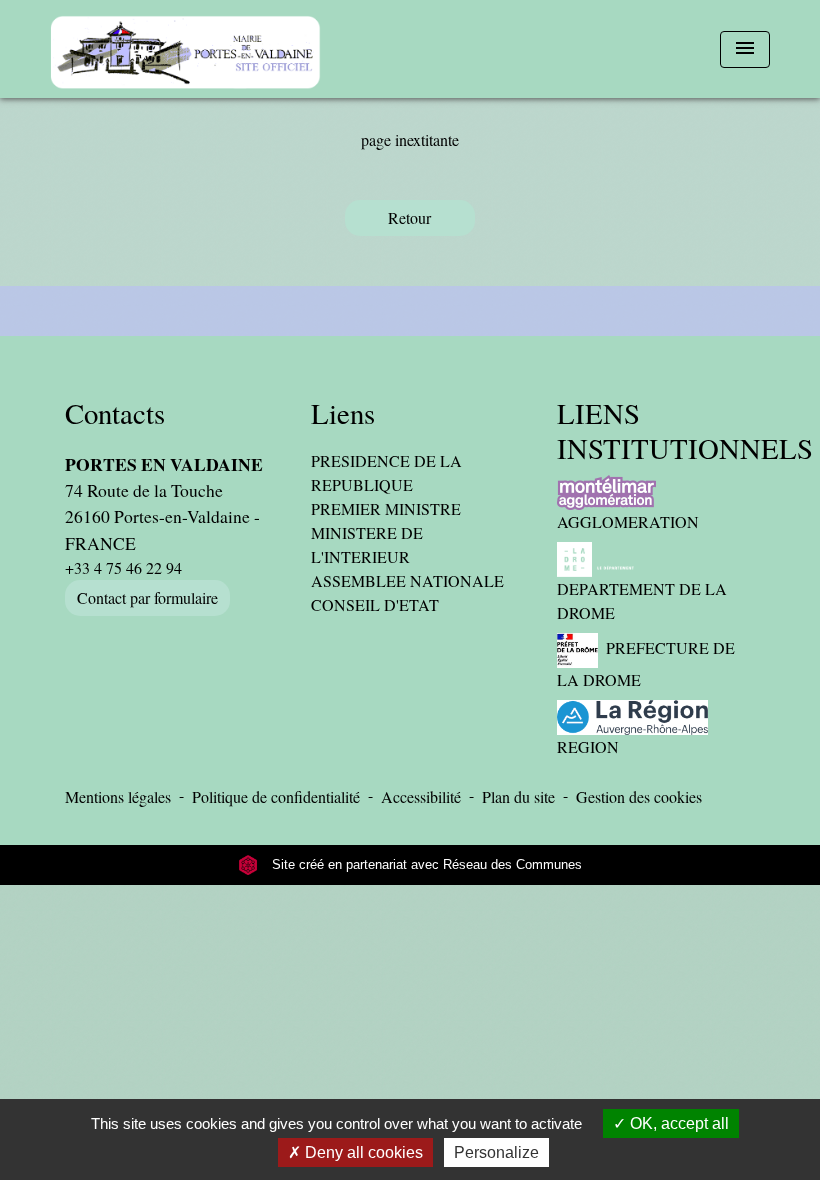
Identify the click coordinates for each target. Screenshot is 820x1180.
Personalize (496, 1152)
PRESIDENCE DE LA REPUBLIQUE (386, 472)
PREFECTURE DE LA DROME (646, 663)
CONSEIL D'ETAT (375, 604)
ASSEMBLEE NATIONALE (407, 580)
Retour (409, 217)
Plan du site (518, 796)
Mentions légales (118, 796)
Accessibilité (421, 796)
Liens (343, 413)
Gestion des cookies (639, 796)
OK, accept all (677, 1123)
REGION (588, 746)
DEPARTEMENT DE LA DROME (642, 600)
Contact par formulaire (147, 597)
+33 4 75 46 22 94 (123, 567)
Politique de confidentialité (276, 796)
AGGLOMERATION (628, 521)
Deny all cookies (362, 1152)
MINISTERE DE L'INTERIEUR (367, 544)
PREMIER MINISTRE (386, 508)
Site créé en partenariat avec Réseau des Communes (425, 864)
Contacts (115, 413)
